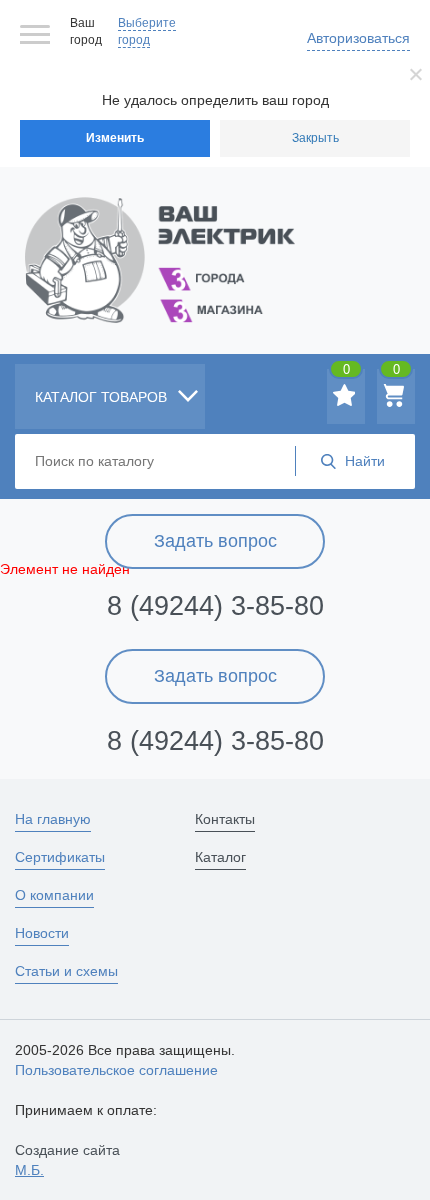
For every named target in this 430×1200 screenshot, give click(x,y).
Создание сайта (67, 1160)
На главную (53, 819)
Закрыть (315, 138)
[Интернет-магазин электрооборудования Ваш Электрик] (215, 235)
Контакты (225, 819)
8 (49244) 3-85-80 (215, 606)
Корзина (396, 373)
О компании (54, 895)
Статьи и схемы (66, 971)
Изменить (115, 138)
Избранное (346, 373)
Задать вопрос (215, 541)
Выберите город (147, 31)
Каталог (220, 857)
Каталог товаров (103, 397)
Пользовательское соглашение (116, 1070)
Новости (42, 933)
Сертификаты (60, 857)
